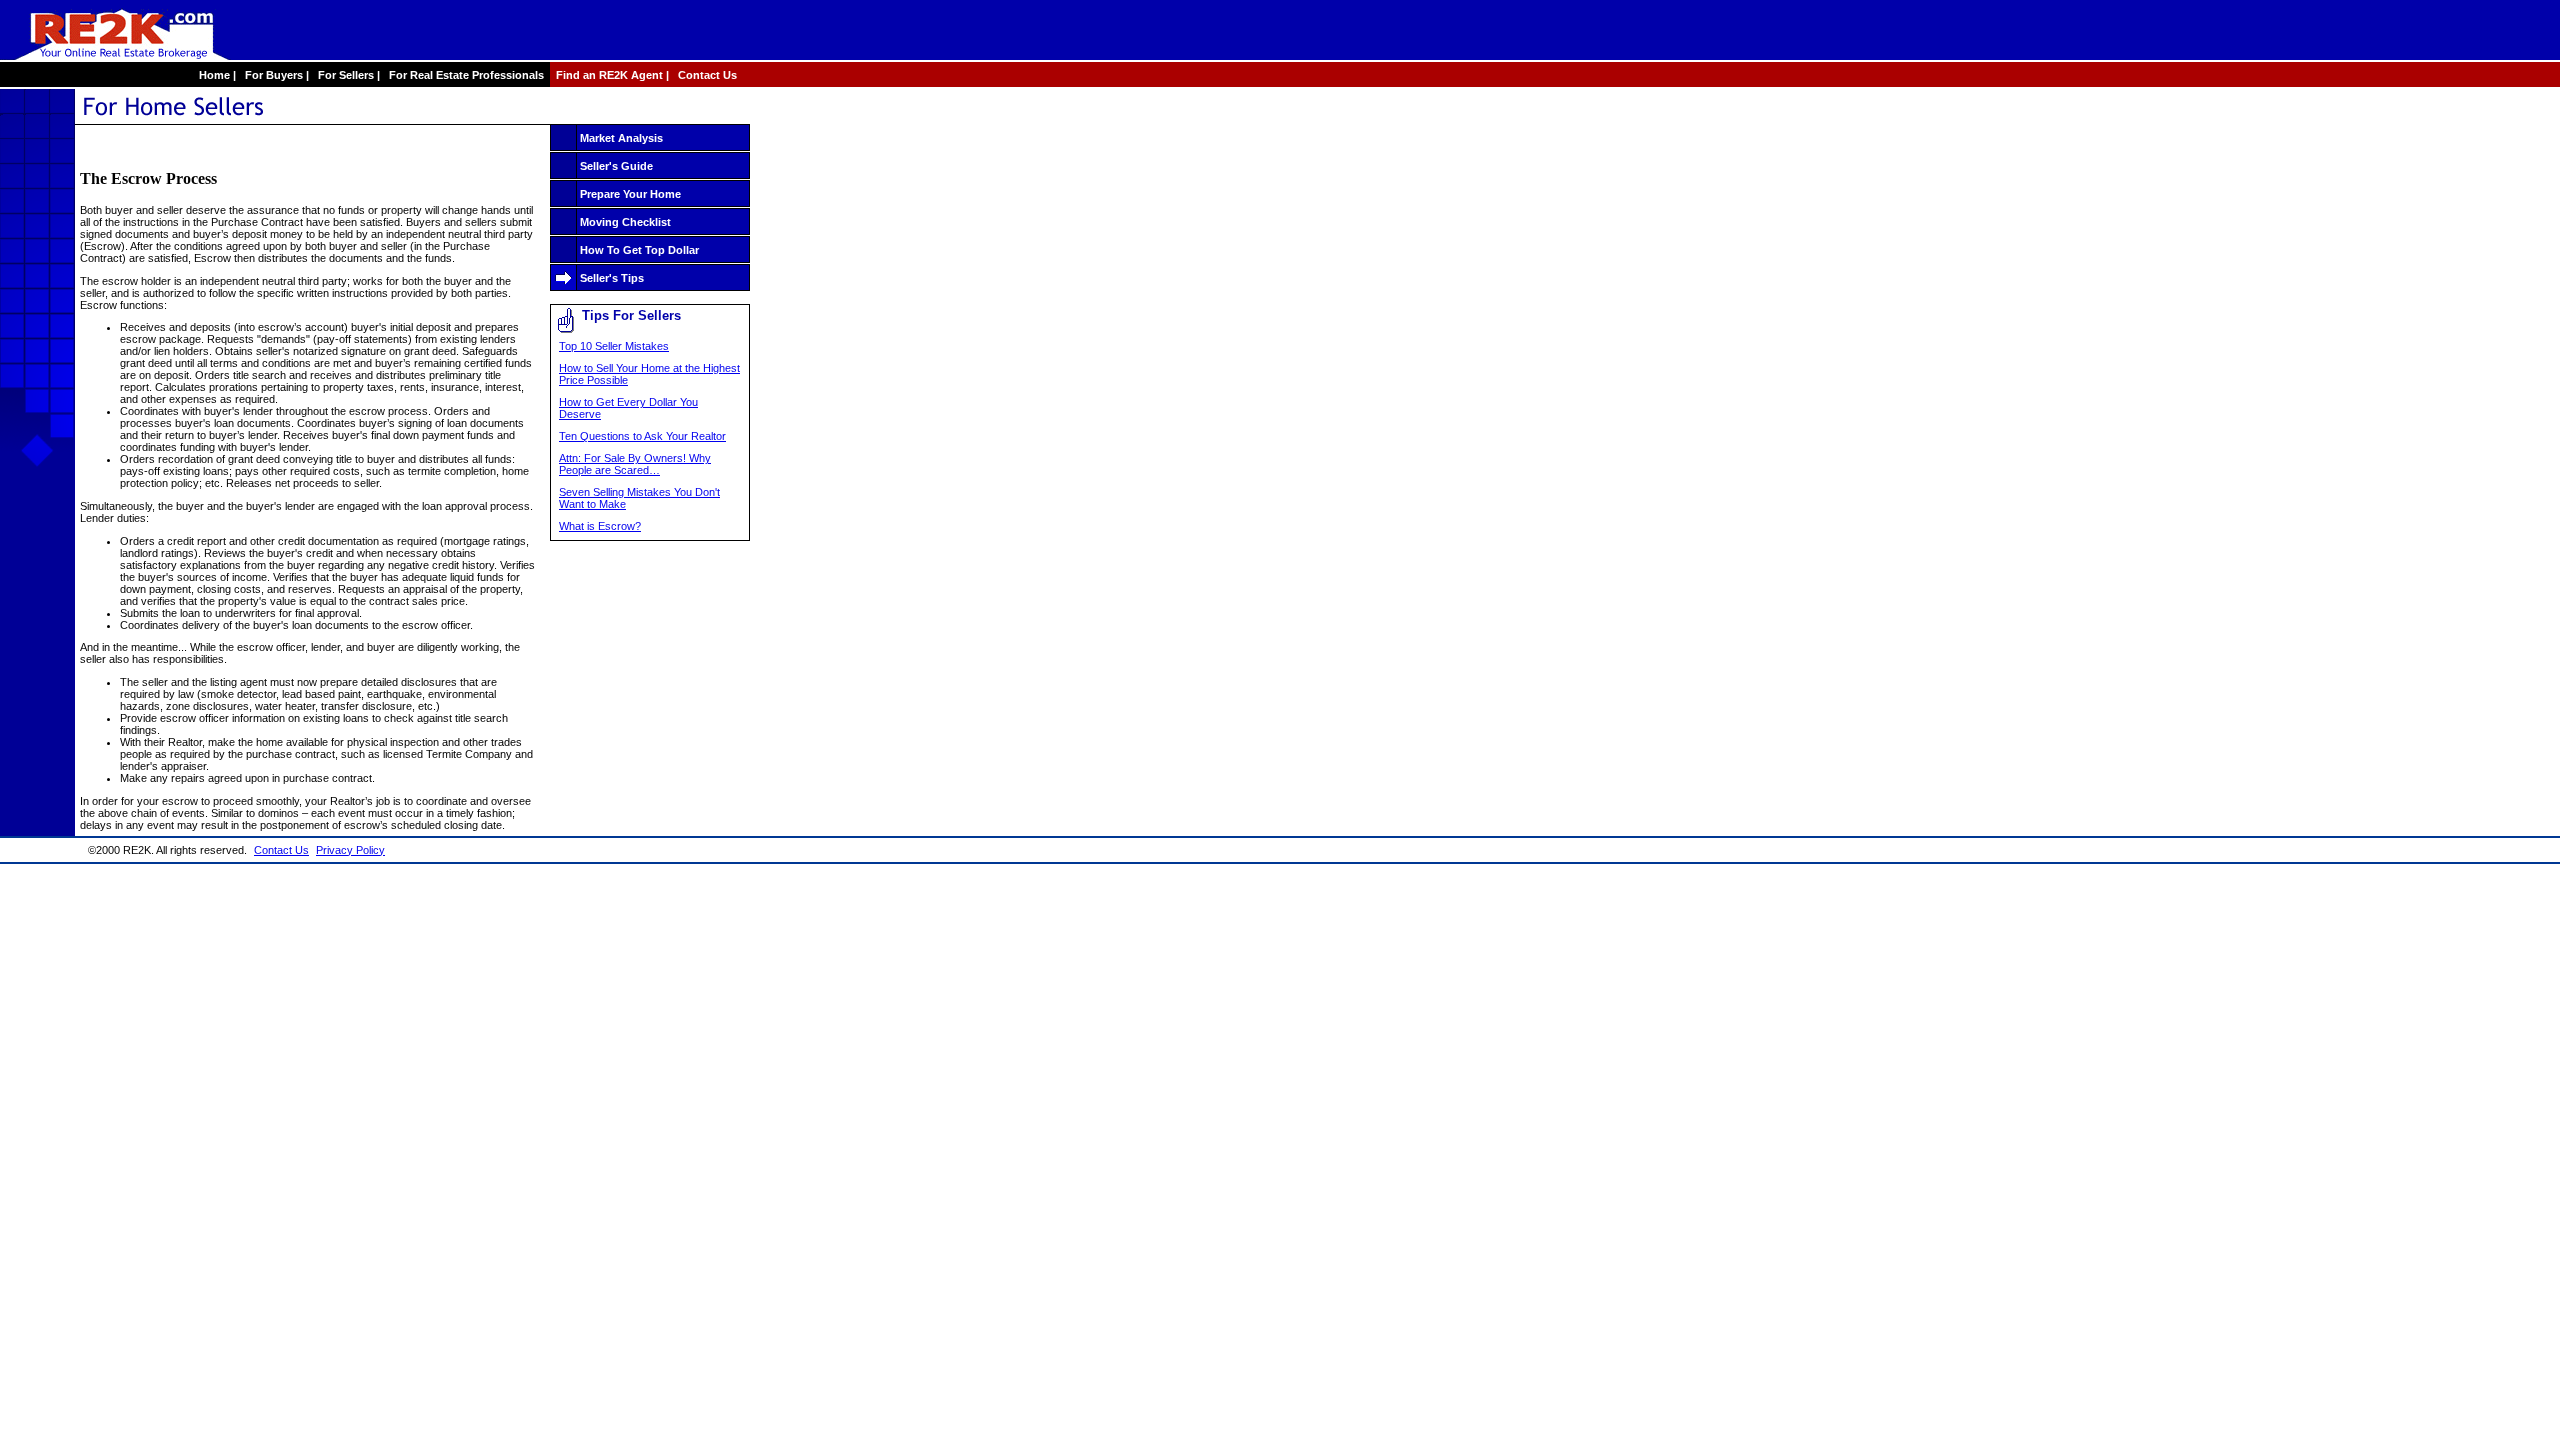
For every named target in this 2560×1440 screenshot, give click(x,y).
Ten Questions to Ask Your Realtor (642, 436)
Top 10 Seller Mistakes (614, 346)
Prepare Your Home (630, 194)
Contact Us (707, 75)
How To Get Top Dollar (639, 250)
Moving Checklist (625, 222)
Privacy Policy (350, 850)
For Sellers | (347, 75)
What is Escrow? (600, 526)
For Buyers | (275, 75)
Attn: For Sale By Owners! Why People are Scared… (635, 464)
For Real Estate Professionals (466, 75)
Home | (216, 75)
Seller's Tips (612, 278)
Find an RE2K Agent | (611, 75)
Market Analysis (621, 138)
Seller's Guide (616, 166)
